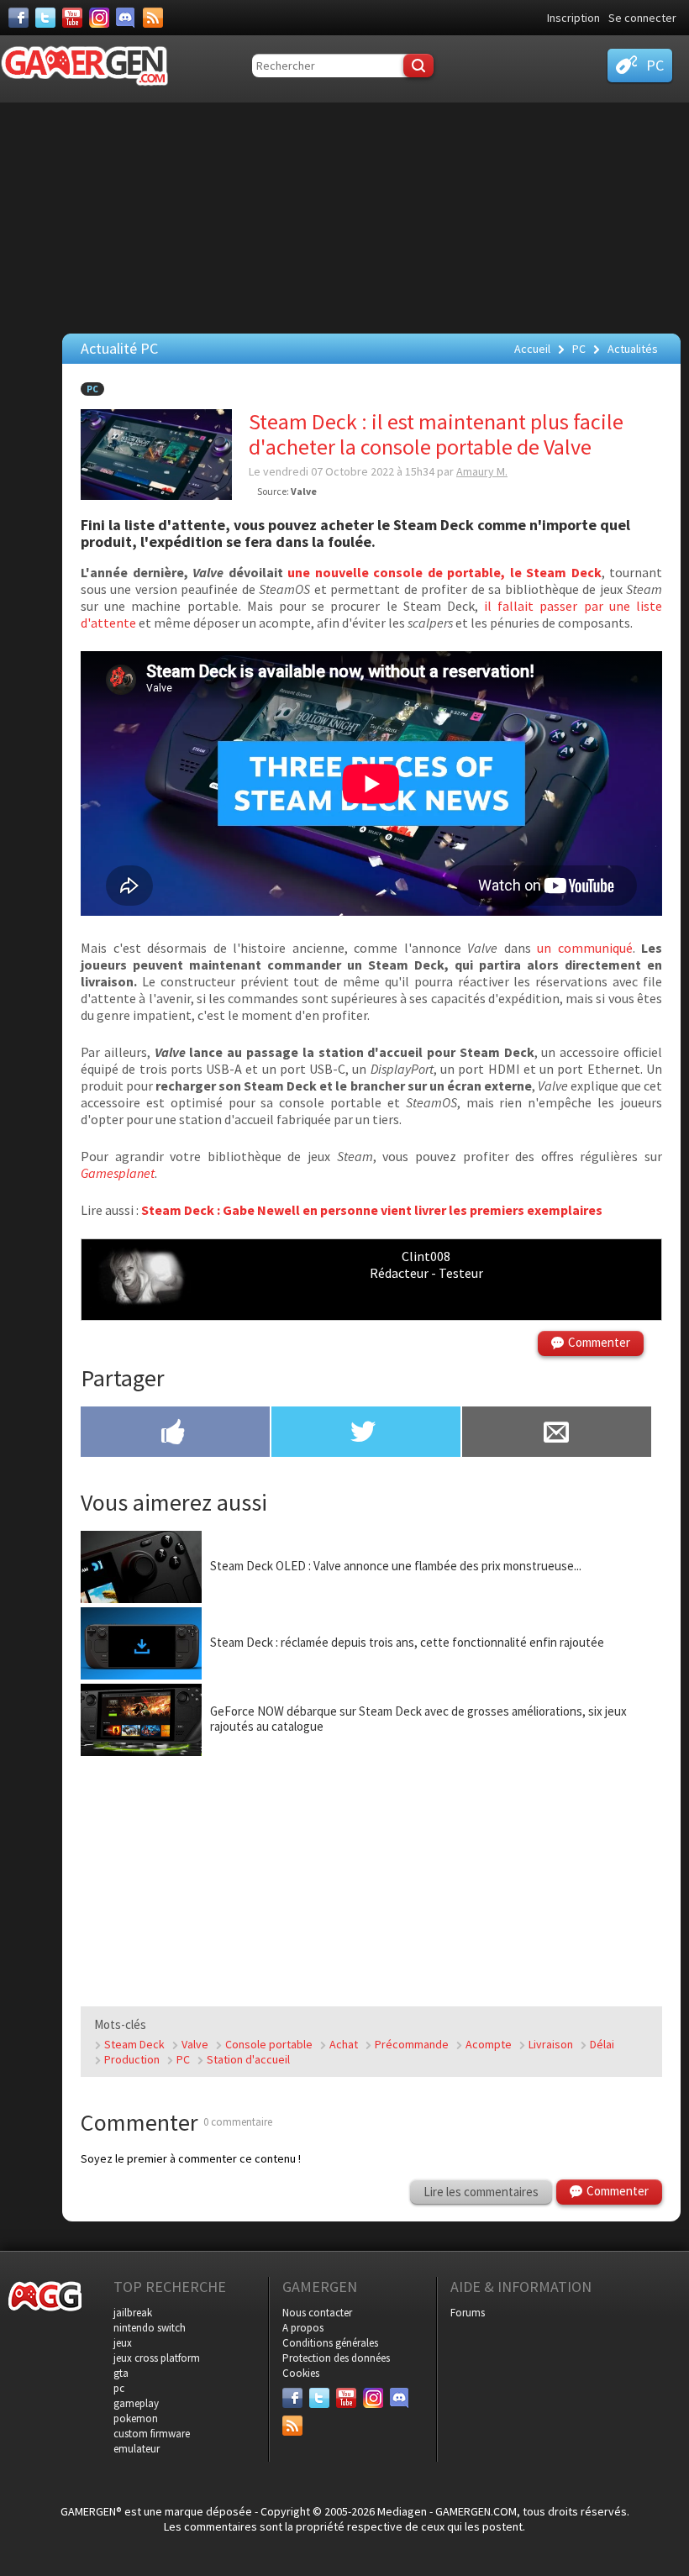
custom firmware (152, 2434)
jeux (123, 2343)
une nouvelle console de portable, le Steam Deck (444, 572)
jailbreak (133, 2313)
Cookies (301, 2373)
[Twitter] (45, 18)
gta (121, 2373)
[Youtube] (72, 18)
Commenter (599, 1342)
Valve (195, 2044)
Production (132, 2059)
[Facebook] (18, 18)
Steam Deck (134, 2044)
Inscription (573, 18)
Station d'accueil (248, 2059)
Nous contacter (317, 2313)
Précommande (412, 2044)
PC (92, 389)
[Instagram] (99, 18)
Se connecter (642, 18)
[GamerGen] (84, 66)
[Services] (153, 18)
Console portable (269, 2044)
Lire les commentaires (481, 2192)
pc (119, 2388)
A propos (303, 2328)
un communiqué (585, 948)
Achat (344, 2044)
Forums (468, 2313)
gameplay (136, 2403)
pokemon (136, 2418)
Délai (602, 2044)
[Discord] (126, 18)
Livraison (551, 2044)
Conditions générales (330, 2343)
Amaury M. (482, 471)
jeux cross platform (157, 2358)
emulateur (137, 2449)
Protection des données (336, 2358)
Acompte (489, 2044)
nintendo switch (150, 2328)
